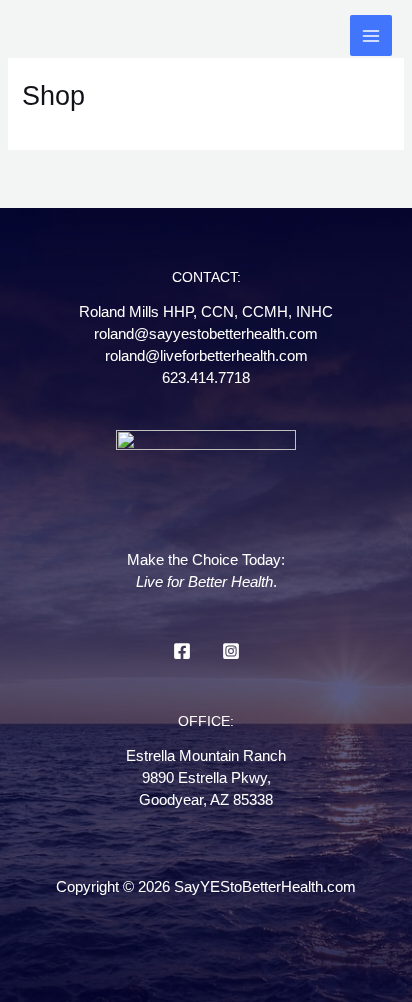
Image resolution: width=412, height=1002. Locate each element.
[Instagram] (231, 651)
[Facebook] (182, 651)
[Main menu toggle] (371, 36)
